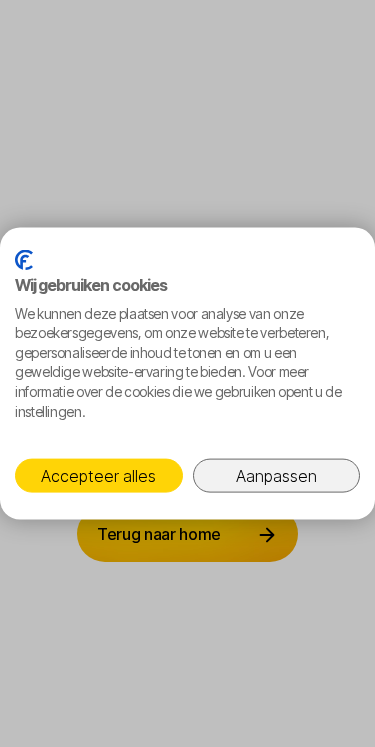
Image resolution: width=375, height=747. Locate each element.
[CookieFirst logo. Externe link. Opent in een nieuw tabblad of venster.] (24, 259)
